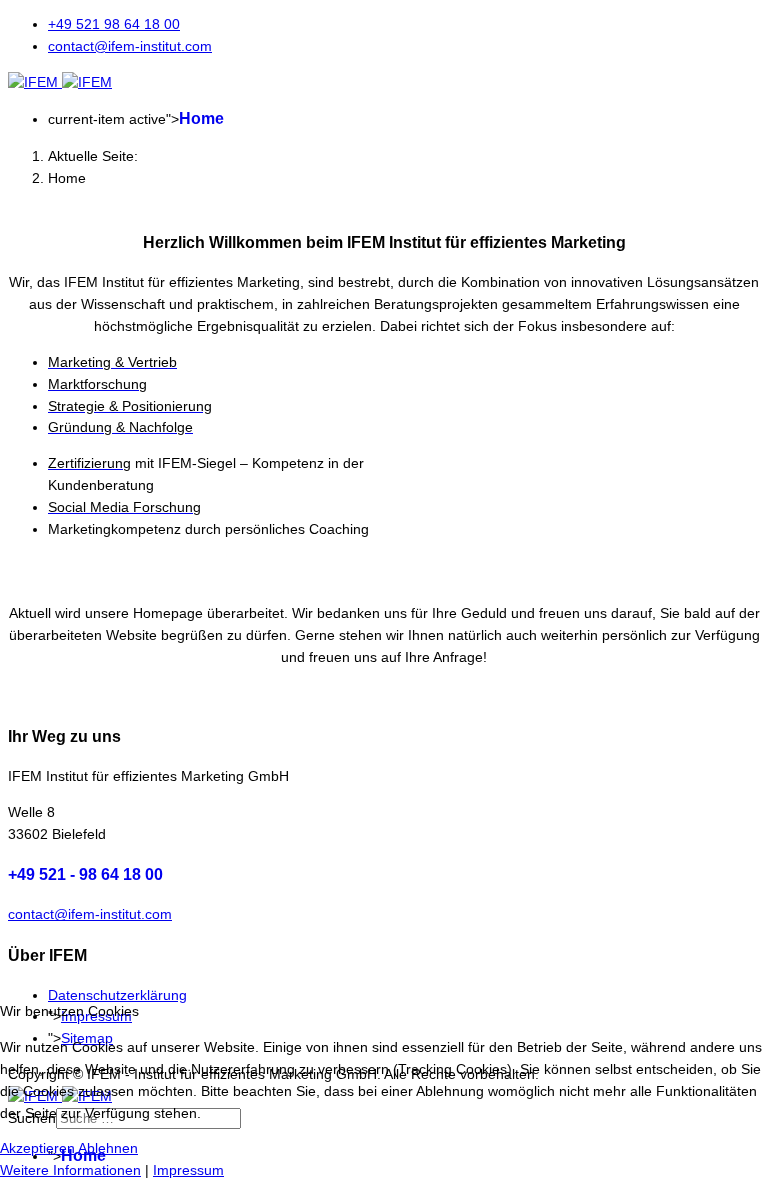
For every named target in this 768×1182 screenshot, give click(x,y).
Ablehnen (108, 1148)
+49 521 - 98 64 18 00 (85, 874)
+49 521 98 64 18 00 (114, 24)
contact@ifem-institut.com (130, 46)
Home (201, 118)
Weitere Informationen (70, 1170)
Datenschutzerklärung (117, 995)
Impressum (188, 1170)
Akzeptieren (37, 1148)
